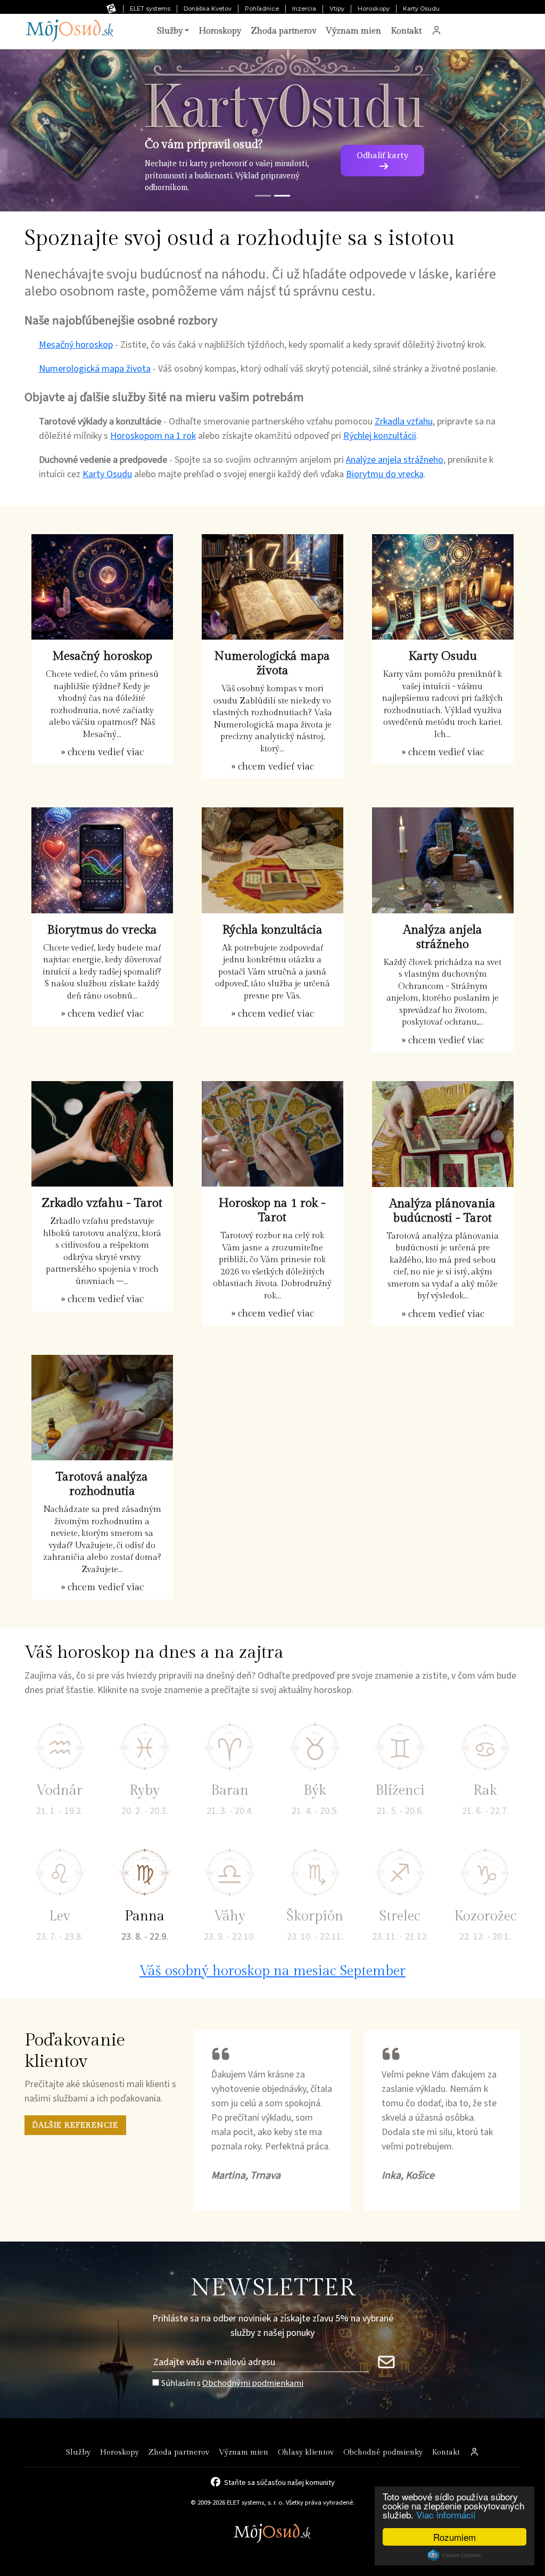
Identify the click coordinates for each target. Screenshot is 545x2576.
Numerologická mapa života (95, 369)
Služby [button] (170, 31)
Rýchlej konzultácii (380, 436)
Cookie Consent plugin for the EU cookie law (455, 2555)
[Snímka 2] (282, 196)
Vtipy (337, 9)
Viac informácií (446, 2514)
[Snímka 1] (263, 196)
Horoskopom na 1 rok (153, 436)
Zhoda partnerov (283, 31)
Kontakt (406, 31)
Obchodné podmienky (383, 2452)
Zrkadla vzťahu (404, 422)
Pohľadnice (262, 9)
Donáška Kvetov (208, 9)
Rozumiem (455, 2537)
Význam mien (353, 31)
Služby (78, 2452)
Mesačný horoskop (76, 345)
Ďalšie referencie (75, 2125)
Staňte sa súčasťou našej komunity (279, 2482)
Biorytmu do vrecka (385, 474)
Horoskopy (374, 9)
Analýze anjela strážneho (395, 460)
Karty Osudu (421, 9)
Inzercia (304, 9)
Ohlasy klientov (306, 2452)
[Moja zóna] (436, 31)
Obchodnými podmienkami (253, 2383)
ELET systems (150, 9)
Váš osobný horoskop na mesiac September (272, 1971)
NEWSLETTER (273, 2288)
